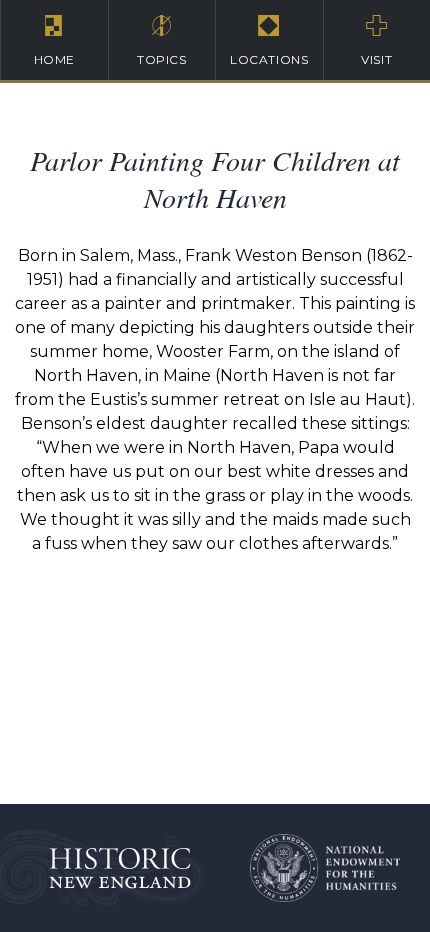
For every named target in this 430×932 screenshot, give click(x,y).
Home (54, 59)
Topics (162, 59)
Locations (269, 59)
